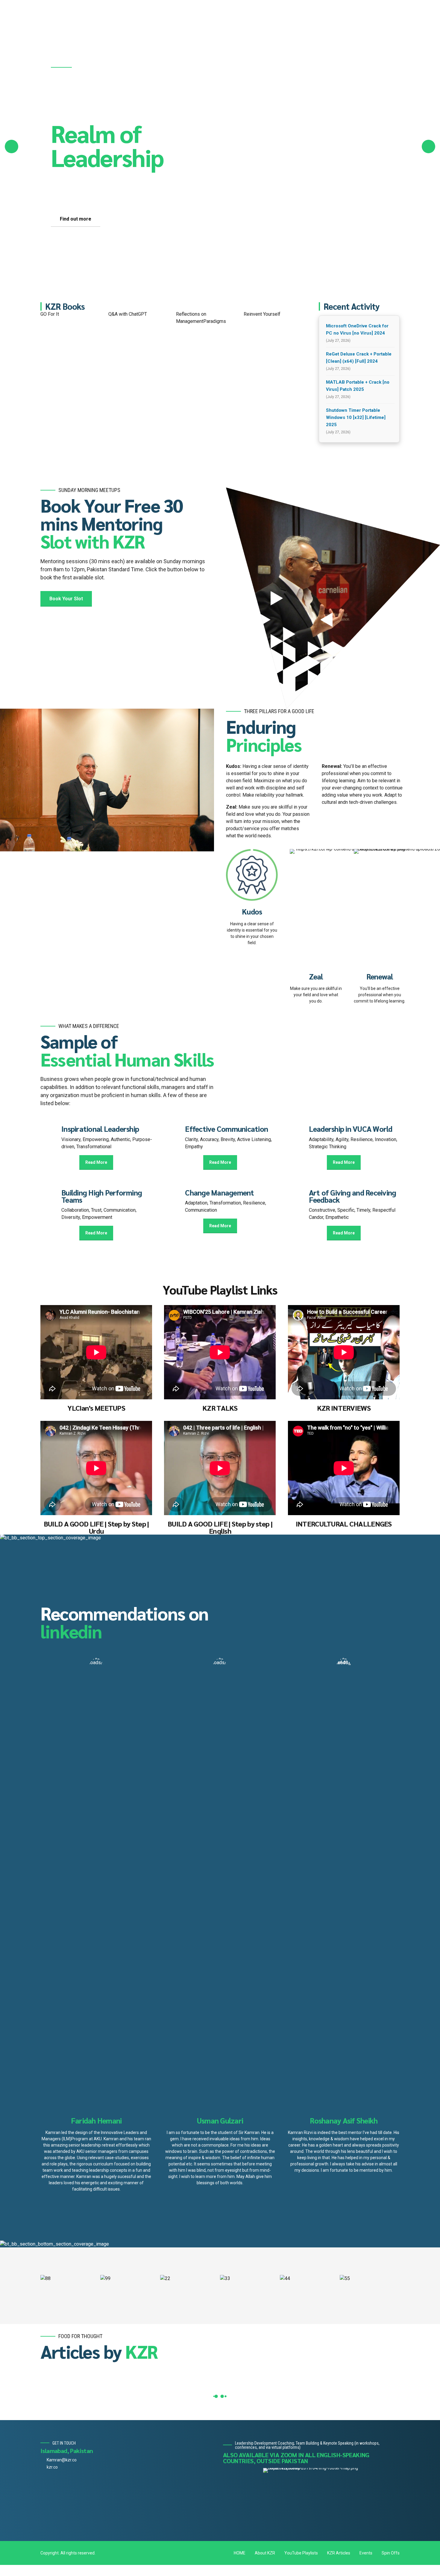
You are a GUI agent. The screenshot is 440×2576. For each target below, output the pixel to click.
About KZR (265, 2514)
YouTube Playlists (301, 2514)
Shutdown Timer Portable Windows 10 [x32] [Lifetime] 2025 (356, 379)
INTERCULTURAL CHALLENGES (344, 1485)
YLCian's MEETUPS (96, 1369)
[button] (12, 127)
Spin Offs (391, 2514)
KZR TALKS (220, 1369)
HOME (240, 2514)
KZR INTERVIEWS (344, 1369)
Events (366, 2514)
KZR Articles (339, 2514)
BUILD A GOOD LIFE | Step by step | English (220, 1489)
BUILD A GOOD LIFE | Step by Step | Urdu (96, 1489)
